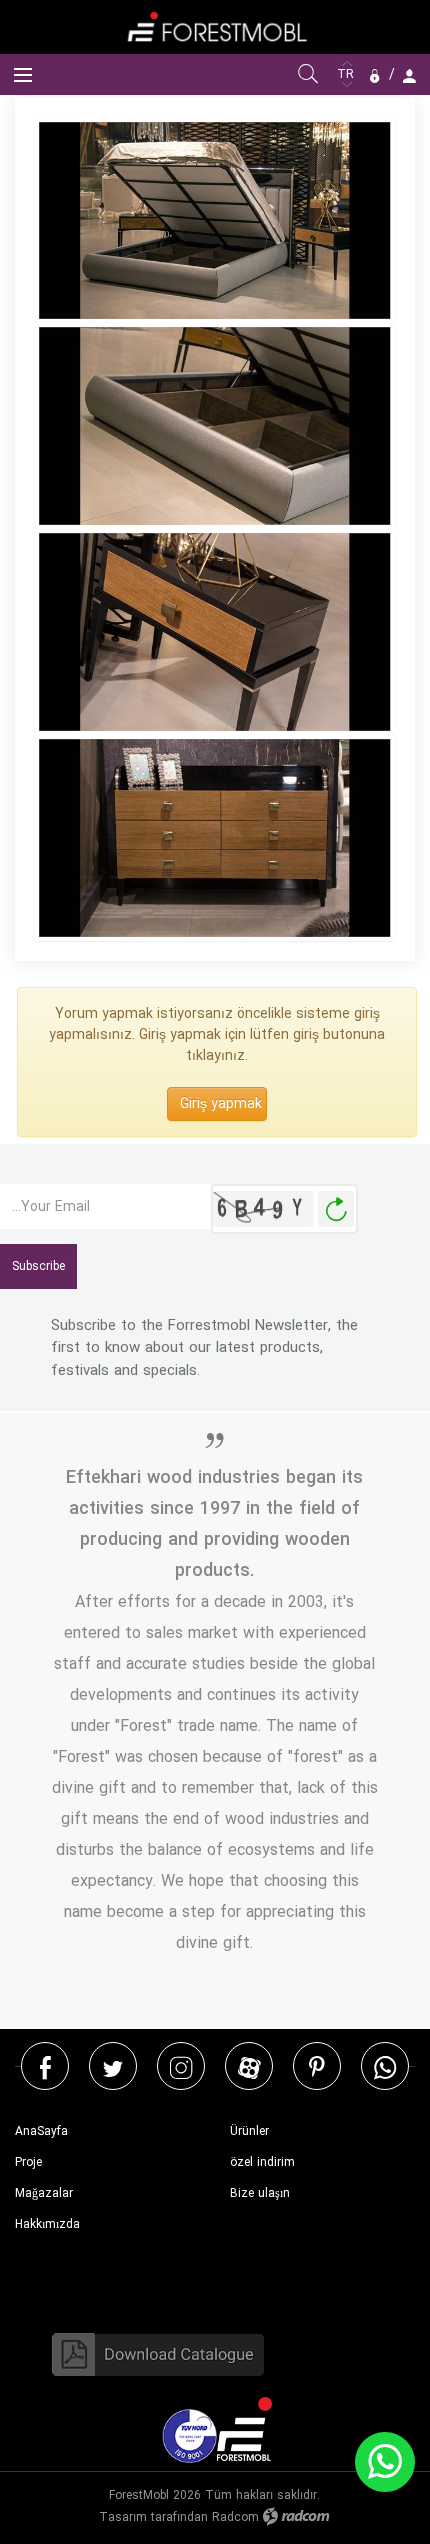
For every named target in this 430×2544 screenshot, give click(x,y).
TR (347, 74)
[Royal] (215, 838)
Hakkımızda (47, 2224)
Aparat (249, 2066)
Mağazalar (44, 2193)
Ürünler (249, 2131)
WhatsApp (385, 2066)
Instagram (181, 2066)
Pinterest (317, 2066)
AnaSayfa (41, 2131)
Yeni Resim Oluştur (336, 1209)
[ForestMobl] (215, 26)
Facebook (45, 2066)
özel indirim (262, 2162)
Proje (28, 2162)
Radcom (235, 2517)
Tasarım (123, 2517)
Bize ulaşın (260, 2193)
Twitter (113, 2066)
